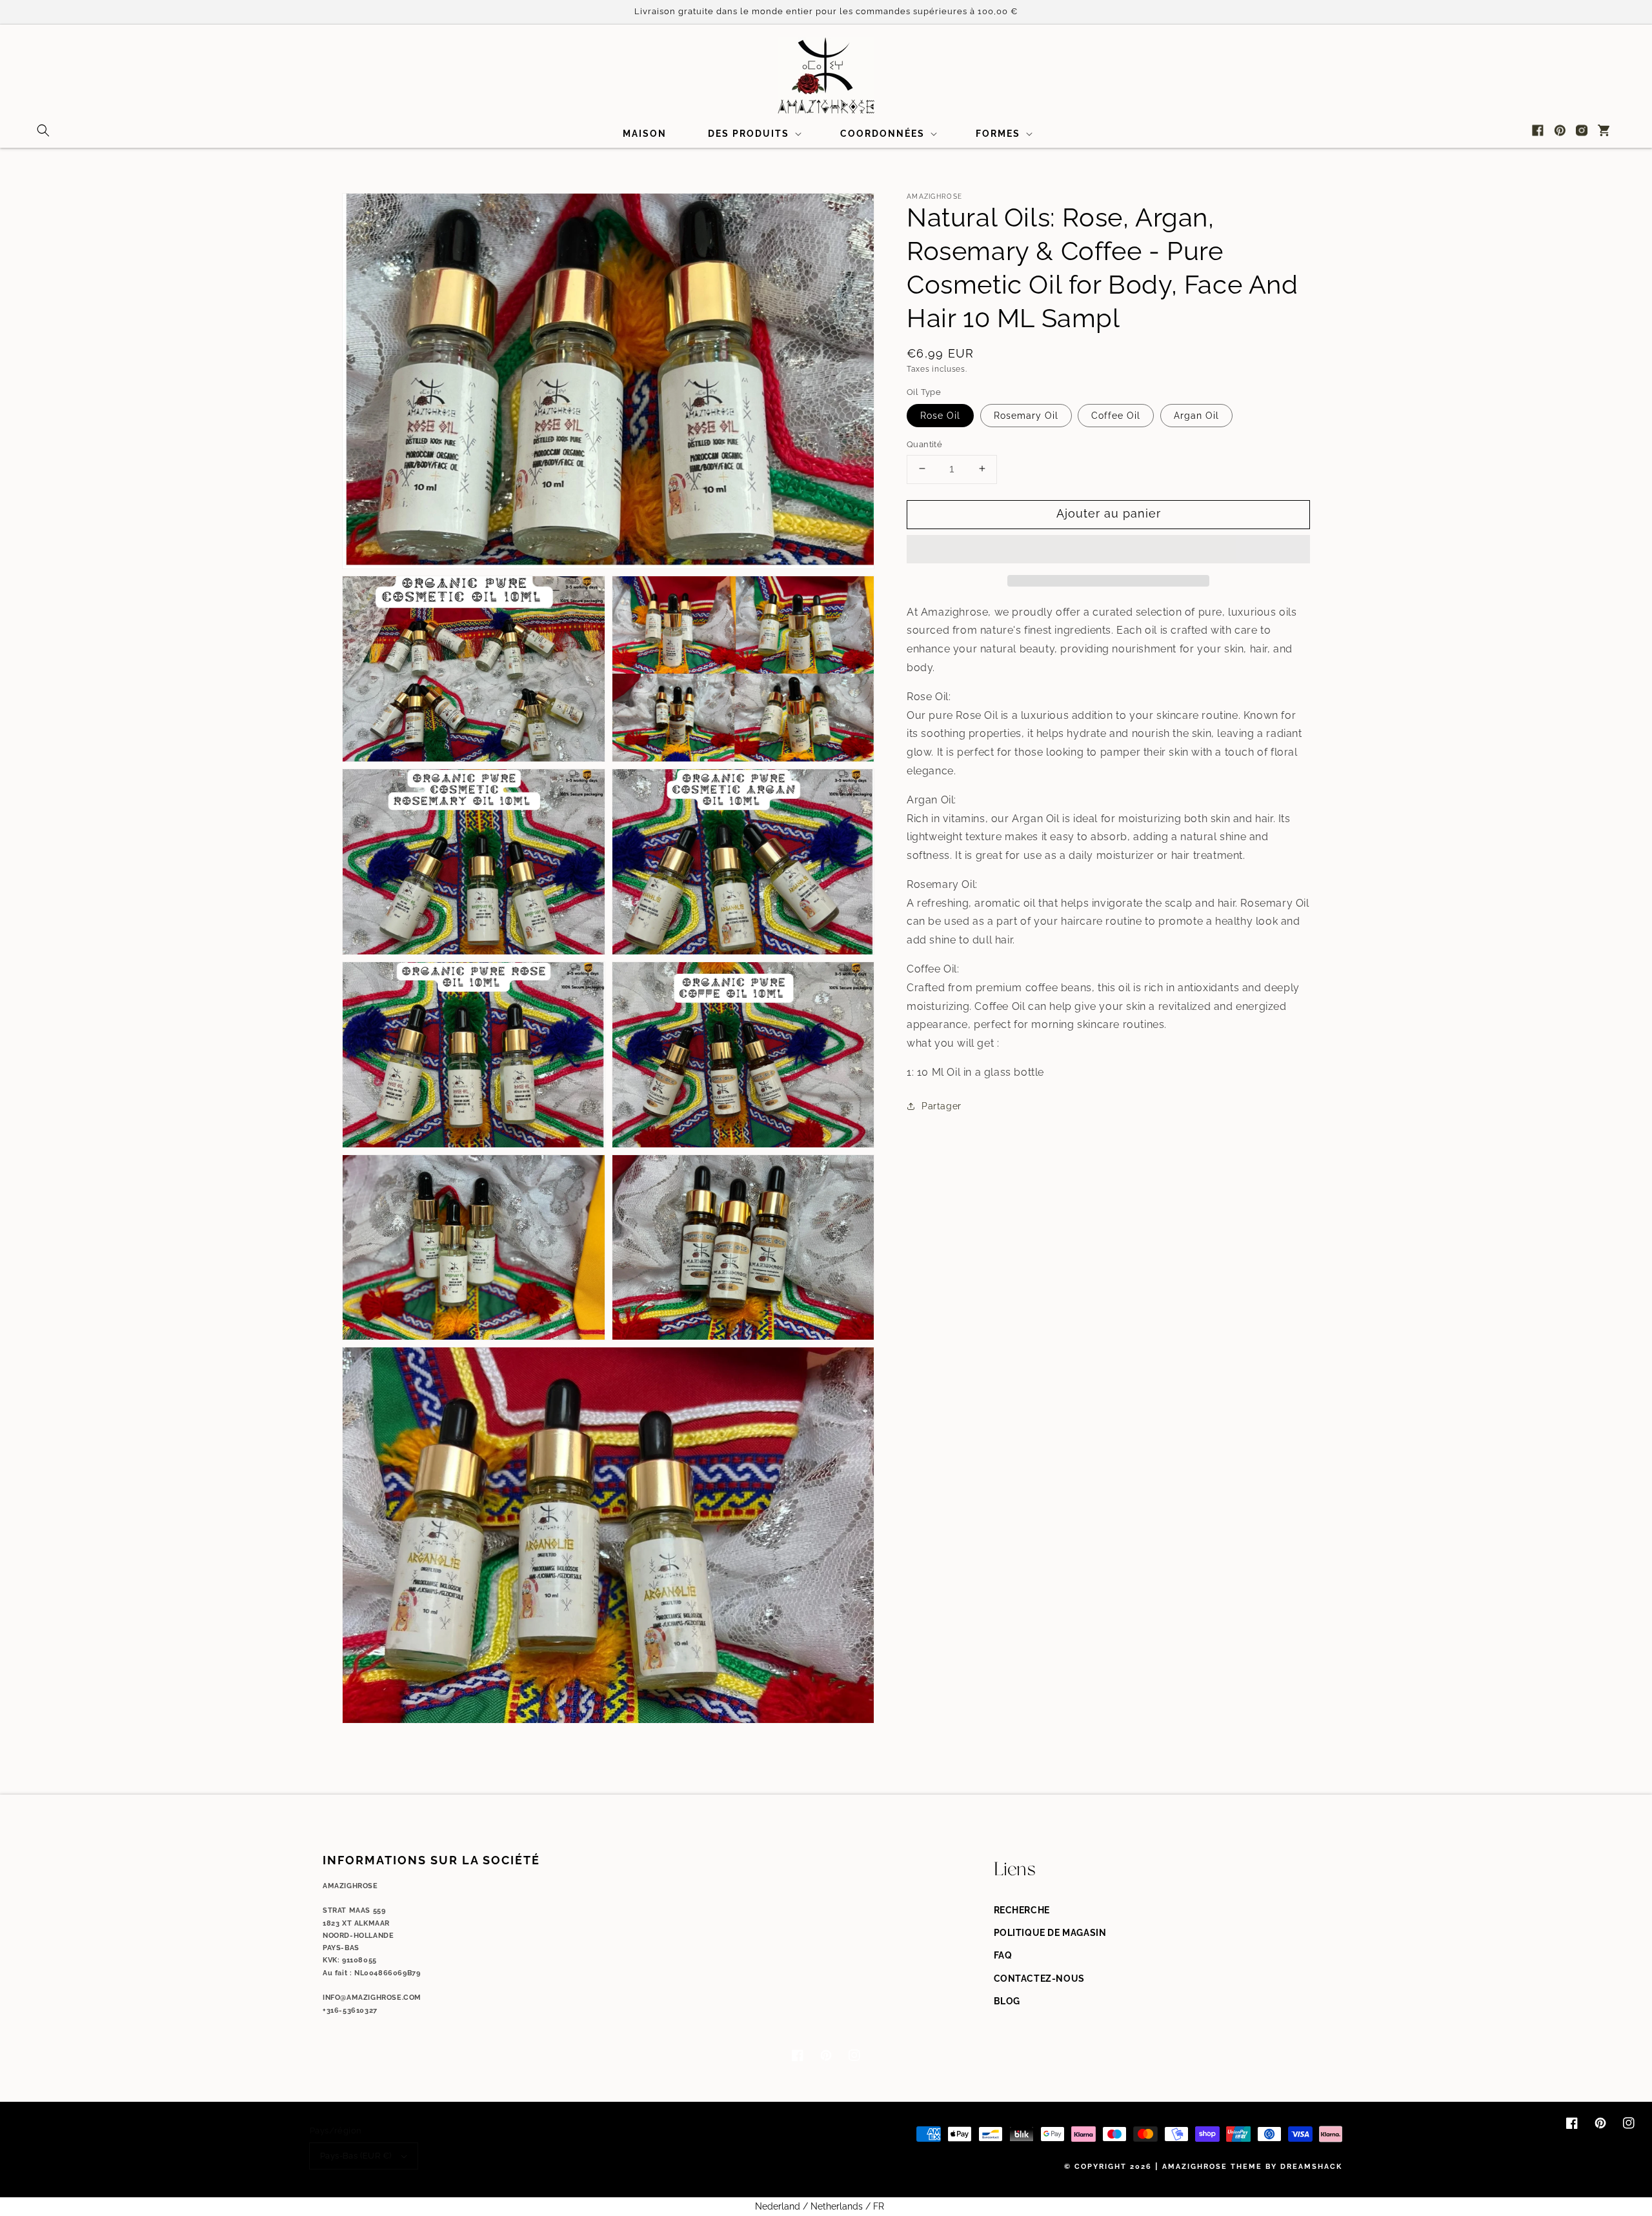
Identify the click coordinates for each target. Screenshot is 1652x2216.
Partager (942, 1105)
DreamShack (1311, 2167)
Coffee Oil (1116, 415)
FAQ (1003, 1955)
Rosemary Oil (1026, 415)
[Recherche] (43, 130)
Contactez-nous (1039, 1979)
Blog (1007, 2001)
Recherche (1022, 1910)
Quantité (924, 444)
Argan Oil (1196, 415)
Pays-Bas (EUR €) (356, 2156)
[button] (1108, 550)
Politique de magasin (1050, 1933)
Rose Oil (940, 415)
